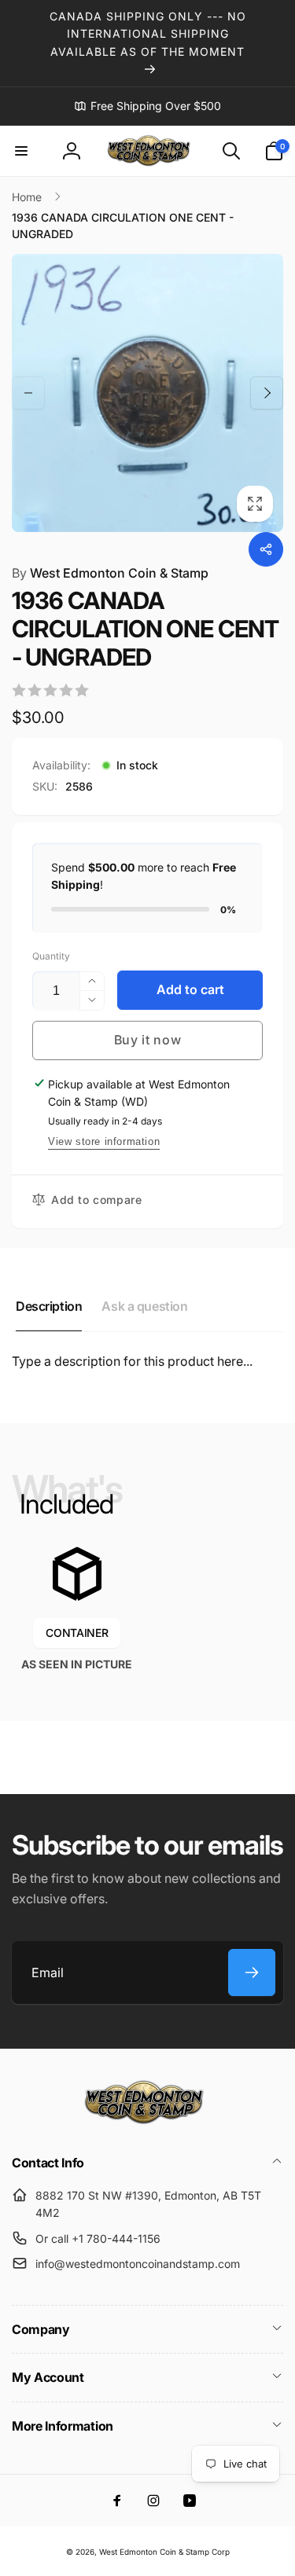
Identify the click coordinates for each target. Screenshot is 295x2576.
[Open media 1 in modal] (147, 393)
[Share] (266, 549)
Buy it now (148, 1040)
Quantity (51, 956)
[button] (21, 151)
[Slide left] (28, 393)
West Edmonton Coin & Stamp (110, 573)
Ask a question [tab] (144, 1306)
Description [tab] (49, 1306)
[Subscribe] (252, 1972)
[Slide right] (267, 393)
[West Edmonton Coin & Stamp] (148, 2121)
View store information (104, 1141)
